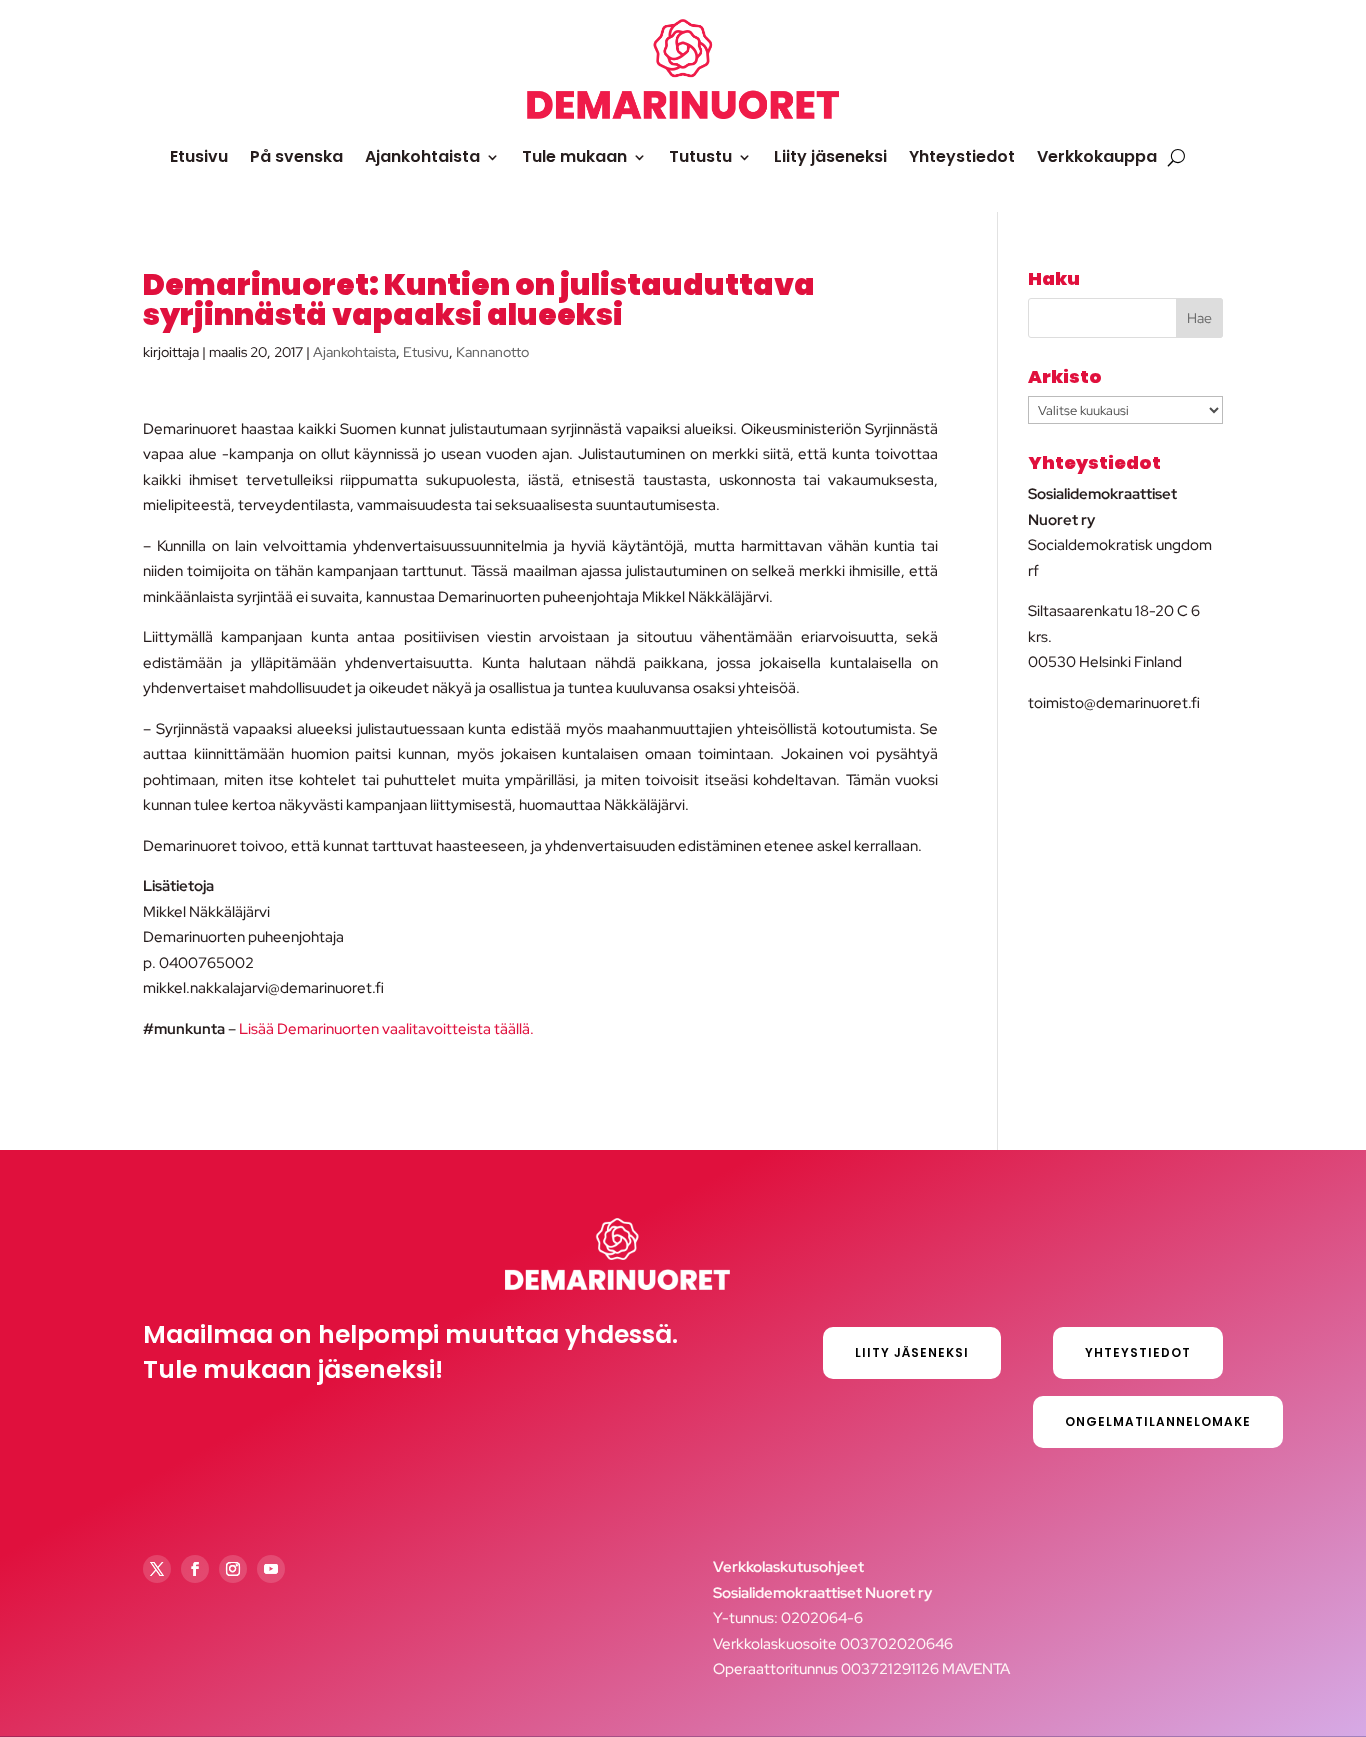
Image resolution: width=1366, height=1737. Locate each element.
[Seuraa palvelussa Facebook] (195, 1569)
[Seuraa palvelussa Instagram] (233, 1569)
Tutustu (700, 156)
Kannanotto (492, 352)
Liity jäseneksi (830, 156)
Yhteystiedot (962, 156)
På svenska (296, 156)
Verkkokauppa (1097, 156)
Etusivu (199, 156)
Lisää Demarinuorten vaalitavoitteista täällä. (386, 1029)
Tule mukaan (574, 156)
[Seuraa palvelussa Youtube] (271, 1569)
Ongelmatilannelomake (1158, 1421)
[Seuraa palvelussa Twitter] (157, 1569)
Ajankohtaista (422, 156)
